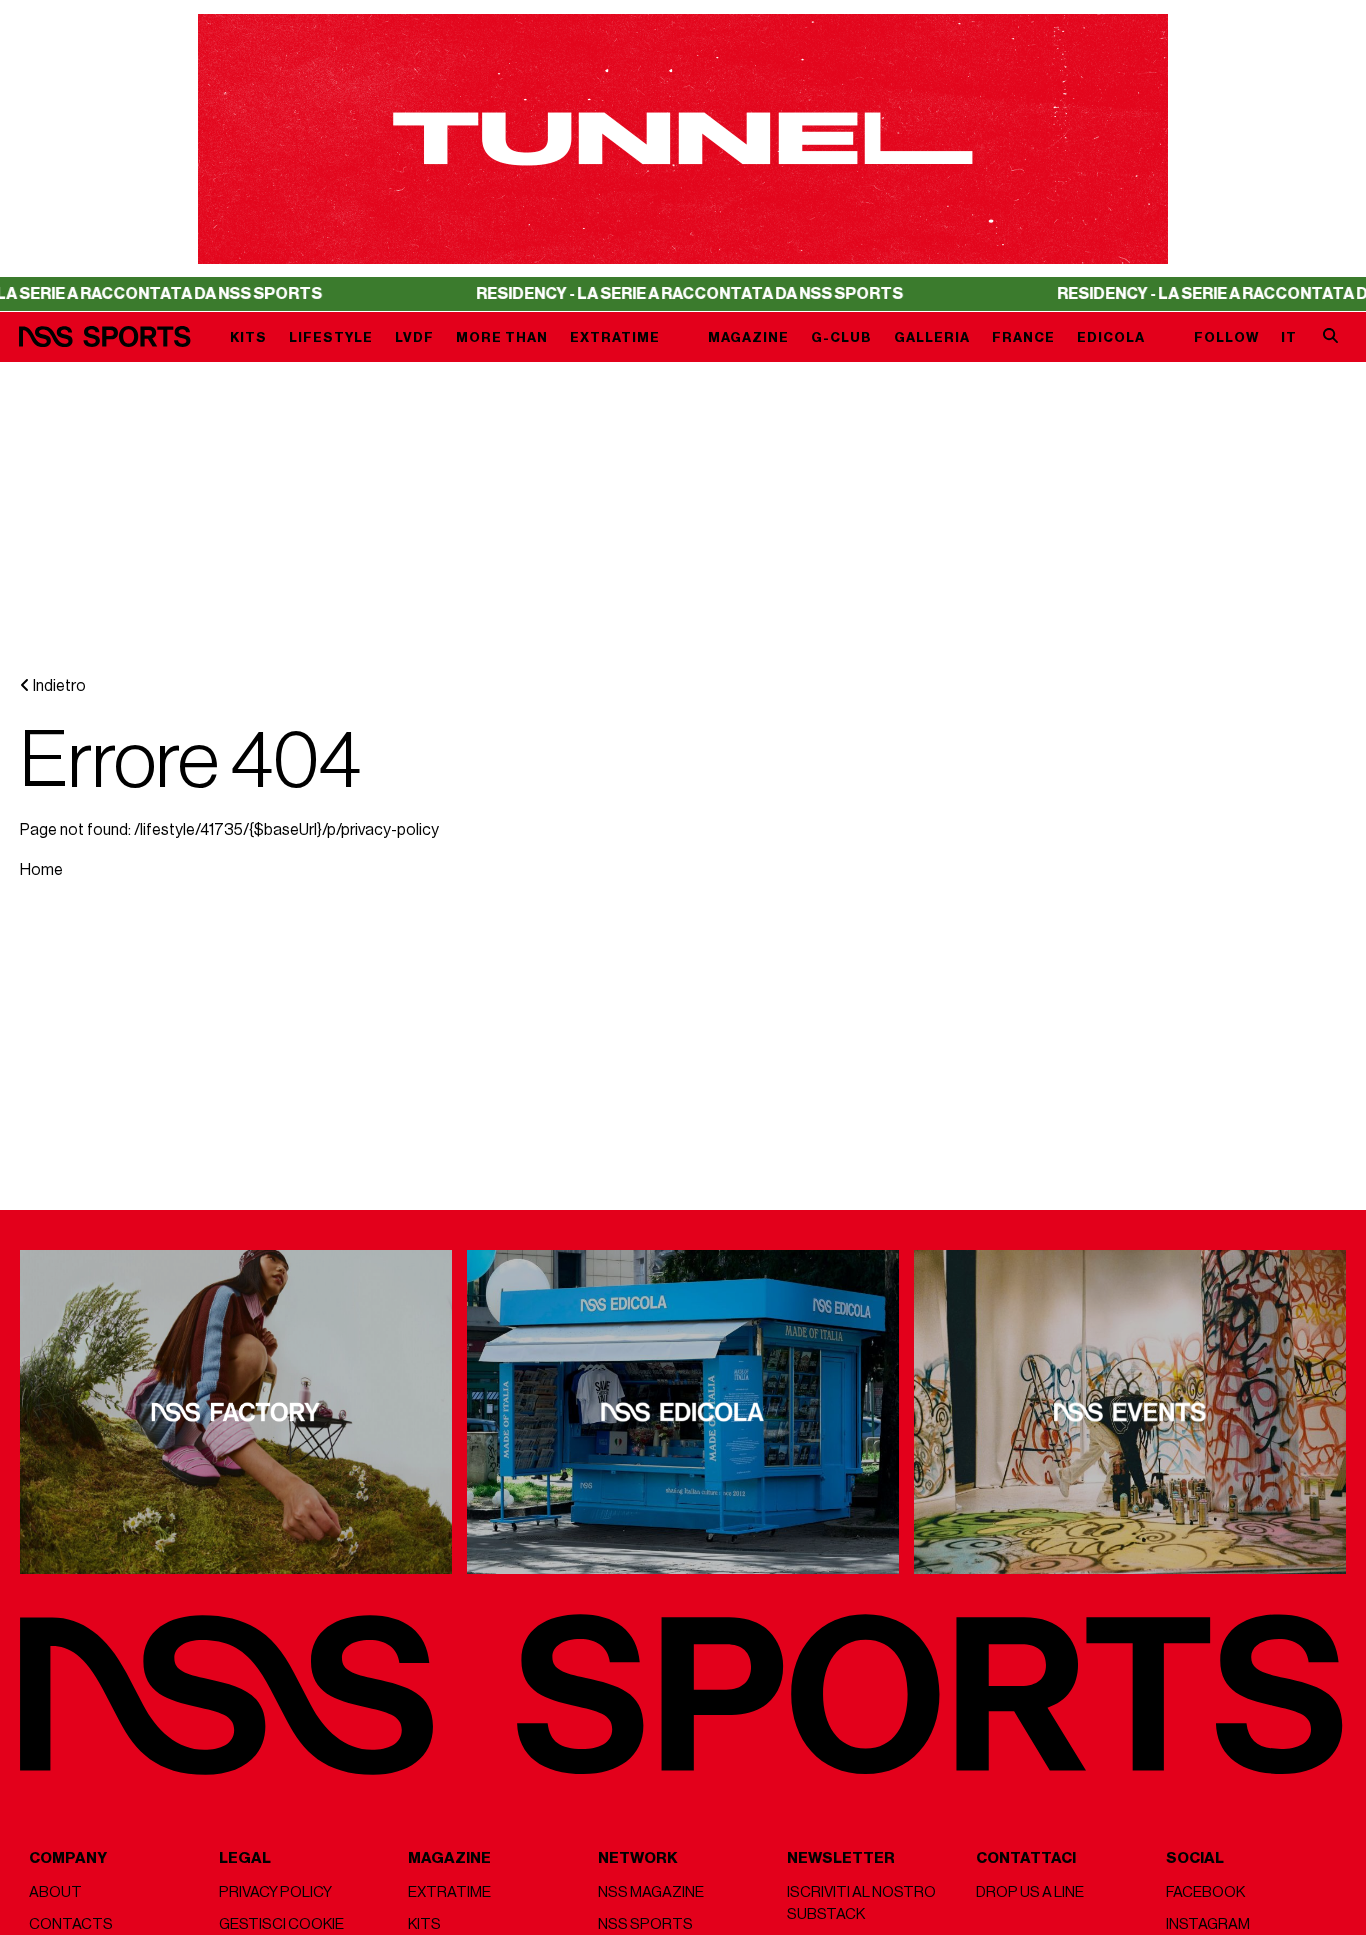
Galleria (932, 337)
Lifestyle (331, 337)
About (55, 1892)
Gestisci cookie (281, 1924)
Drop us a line (1030, 1892)
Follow (1226, 337)
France (1023, 337)
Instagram (1208, 1924)
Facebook (1205, 1892)
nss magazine (651, 1892)
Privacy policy (275, 1892)
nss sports (645, 1924)
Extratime (615, 337)
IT (1289, 337)
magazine (748, 337)
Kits (248, 337)
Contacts (71, 1924)
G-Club (841, 337)
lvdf (414, 337)
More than (502, 337)
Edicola (1111, 337)
